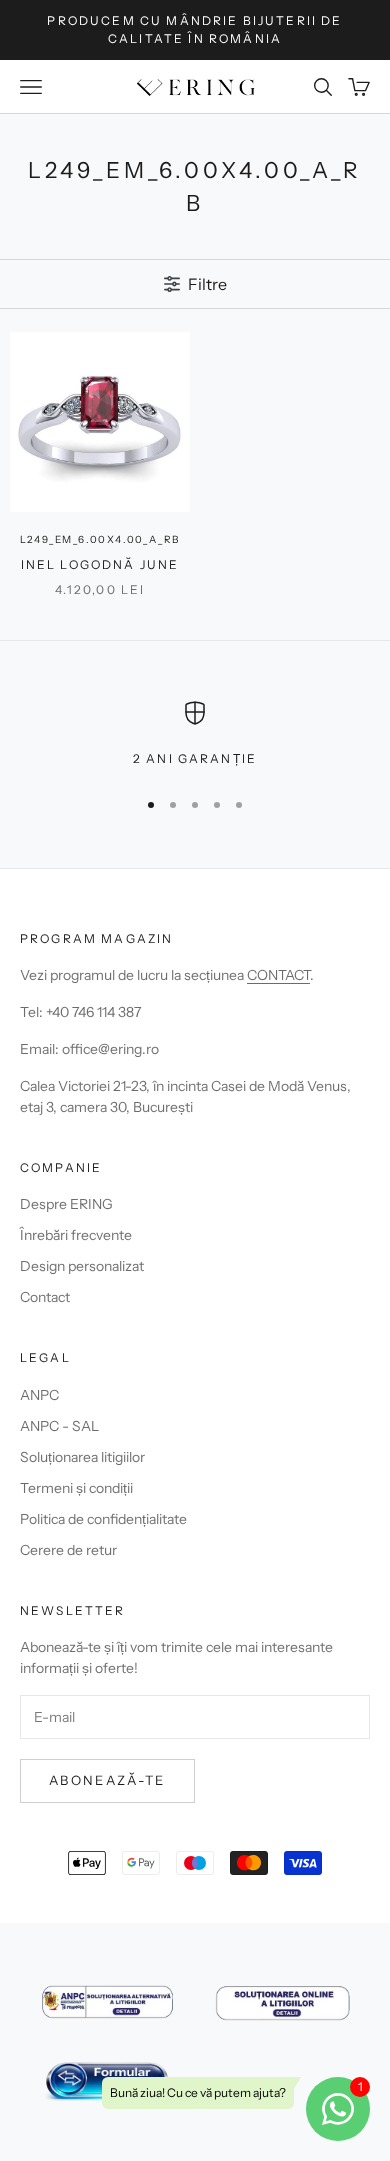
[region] (195, 735)
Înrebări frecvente (76, 1235)
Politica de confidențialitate (103, 1519)
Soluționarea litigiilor (82, 1457)
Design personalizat (82, 1266)
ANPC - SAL (59, 1426)
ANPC (39, 1395)
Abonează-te (107, 1780)
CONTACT (278, 975)
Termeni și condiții (76, 1488)
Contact (45, 1297)
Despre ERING (66, 1204)
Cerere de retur (68, 1550)
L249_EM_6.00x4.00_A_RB (100, 539)
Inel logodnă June (100, 564)
